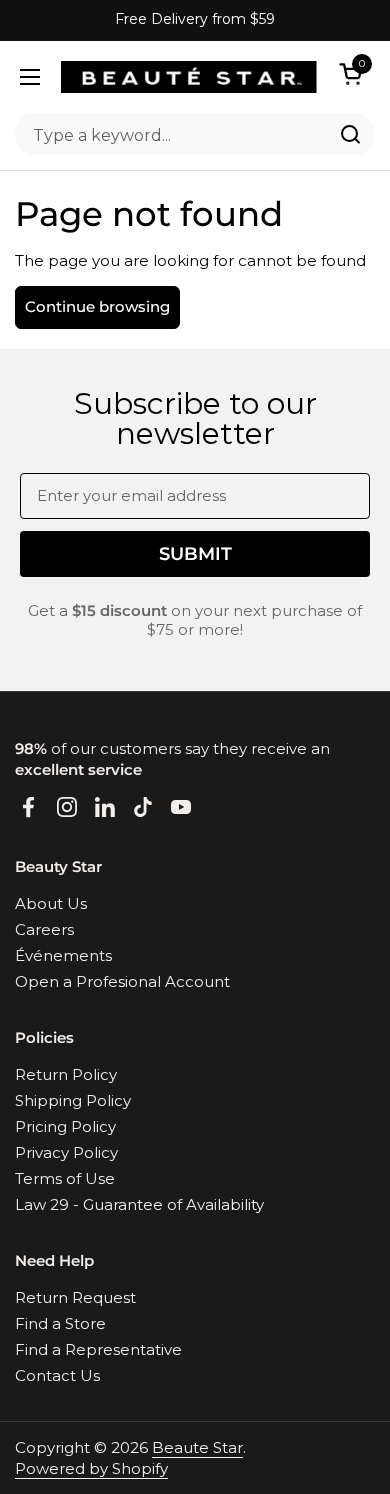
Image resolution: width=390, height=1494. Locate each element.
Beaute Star (197, 1447)
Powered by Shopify (91, 1468)
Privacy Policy (66, 1152)
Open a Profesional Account (122, 981)
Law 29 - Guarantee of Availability (139, 1204)
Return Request (75, 1297)
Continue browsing (97, 306)
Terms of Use (65, 1178)
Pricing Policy (65, 1126)
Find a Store (60, 1323)
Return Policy (66, 1074)
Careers (44, 929)
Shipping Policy (73, 1100)
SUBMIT (195, 554)
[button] (354, 73)
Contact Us (57, 1375)
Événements (63, 955)
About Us (51, 903)
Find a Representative (98, 1349)
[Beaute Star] (189, 77)
